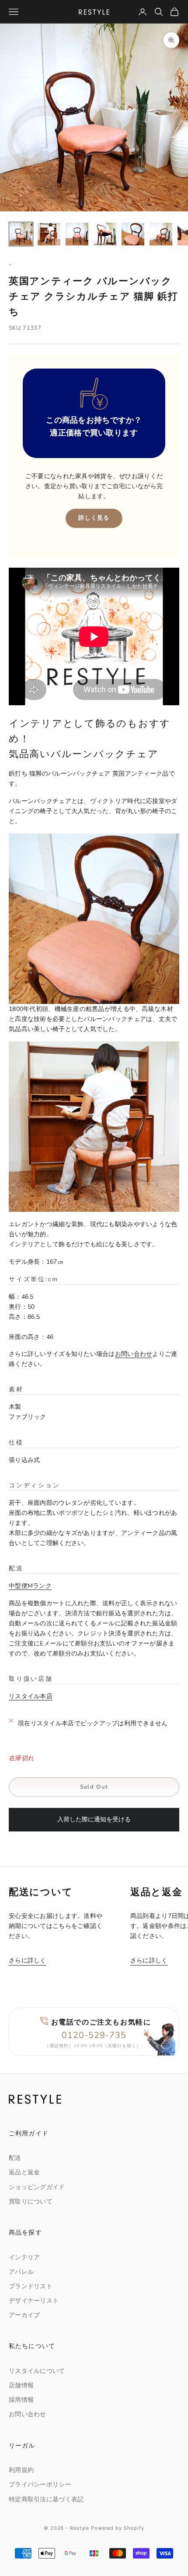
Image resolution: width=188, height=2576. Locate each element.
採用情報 (21, 2400)
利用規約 (21, 2470)
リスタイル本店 (31, 1696)
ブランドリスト (31, 2286)
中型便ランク (30, 1586)
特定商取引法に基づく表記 (46, 2499)
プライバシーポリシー (40, 2485)
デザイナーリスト (34, 2301)
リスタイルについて (37, 2371)
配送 (15, 2158)
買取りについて (31, 2202)
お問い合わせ (134, 1354)
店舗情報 (21, 2385)
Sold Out (94, 1787)
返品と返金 (24, 2172)
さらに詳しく (28, 1960)
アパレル (21, 2272)
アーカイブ (24, 2315)
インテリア (24, 2257)
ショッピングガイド (37, 2187)
